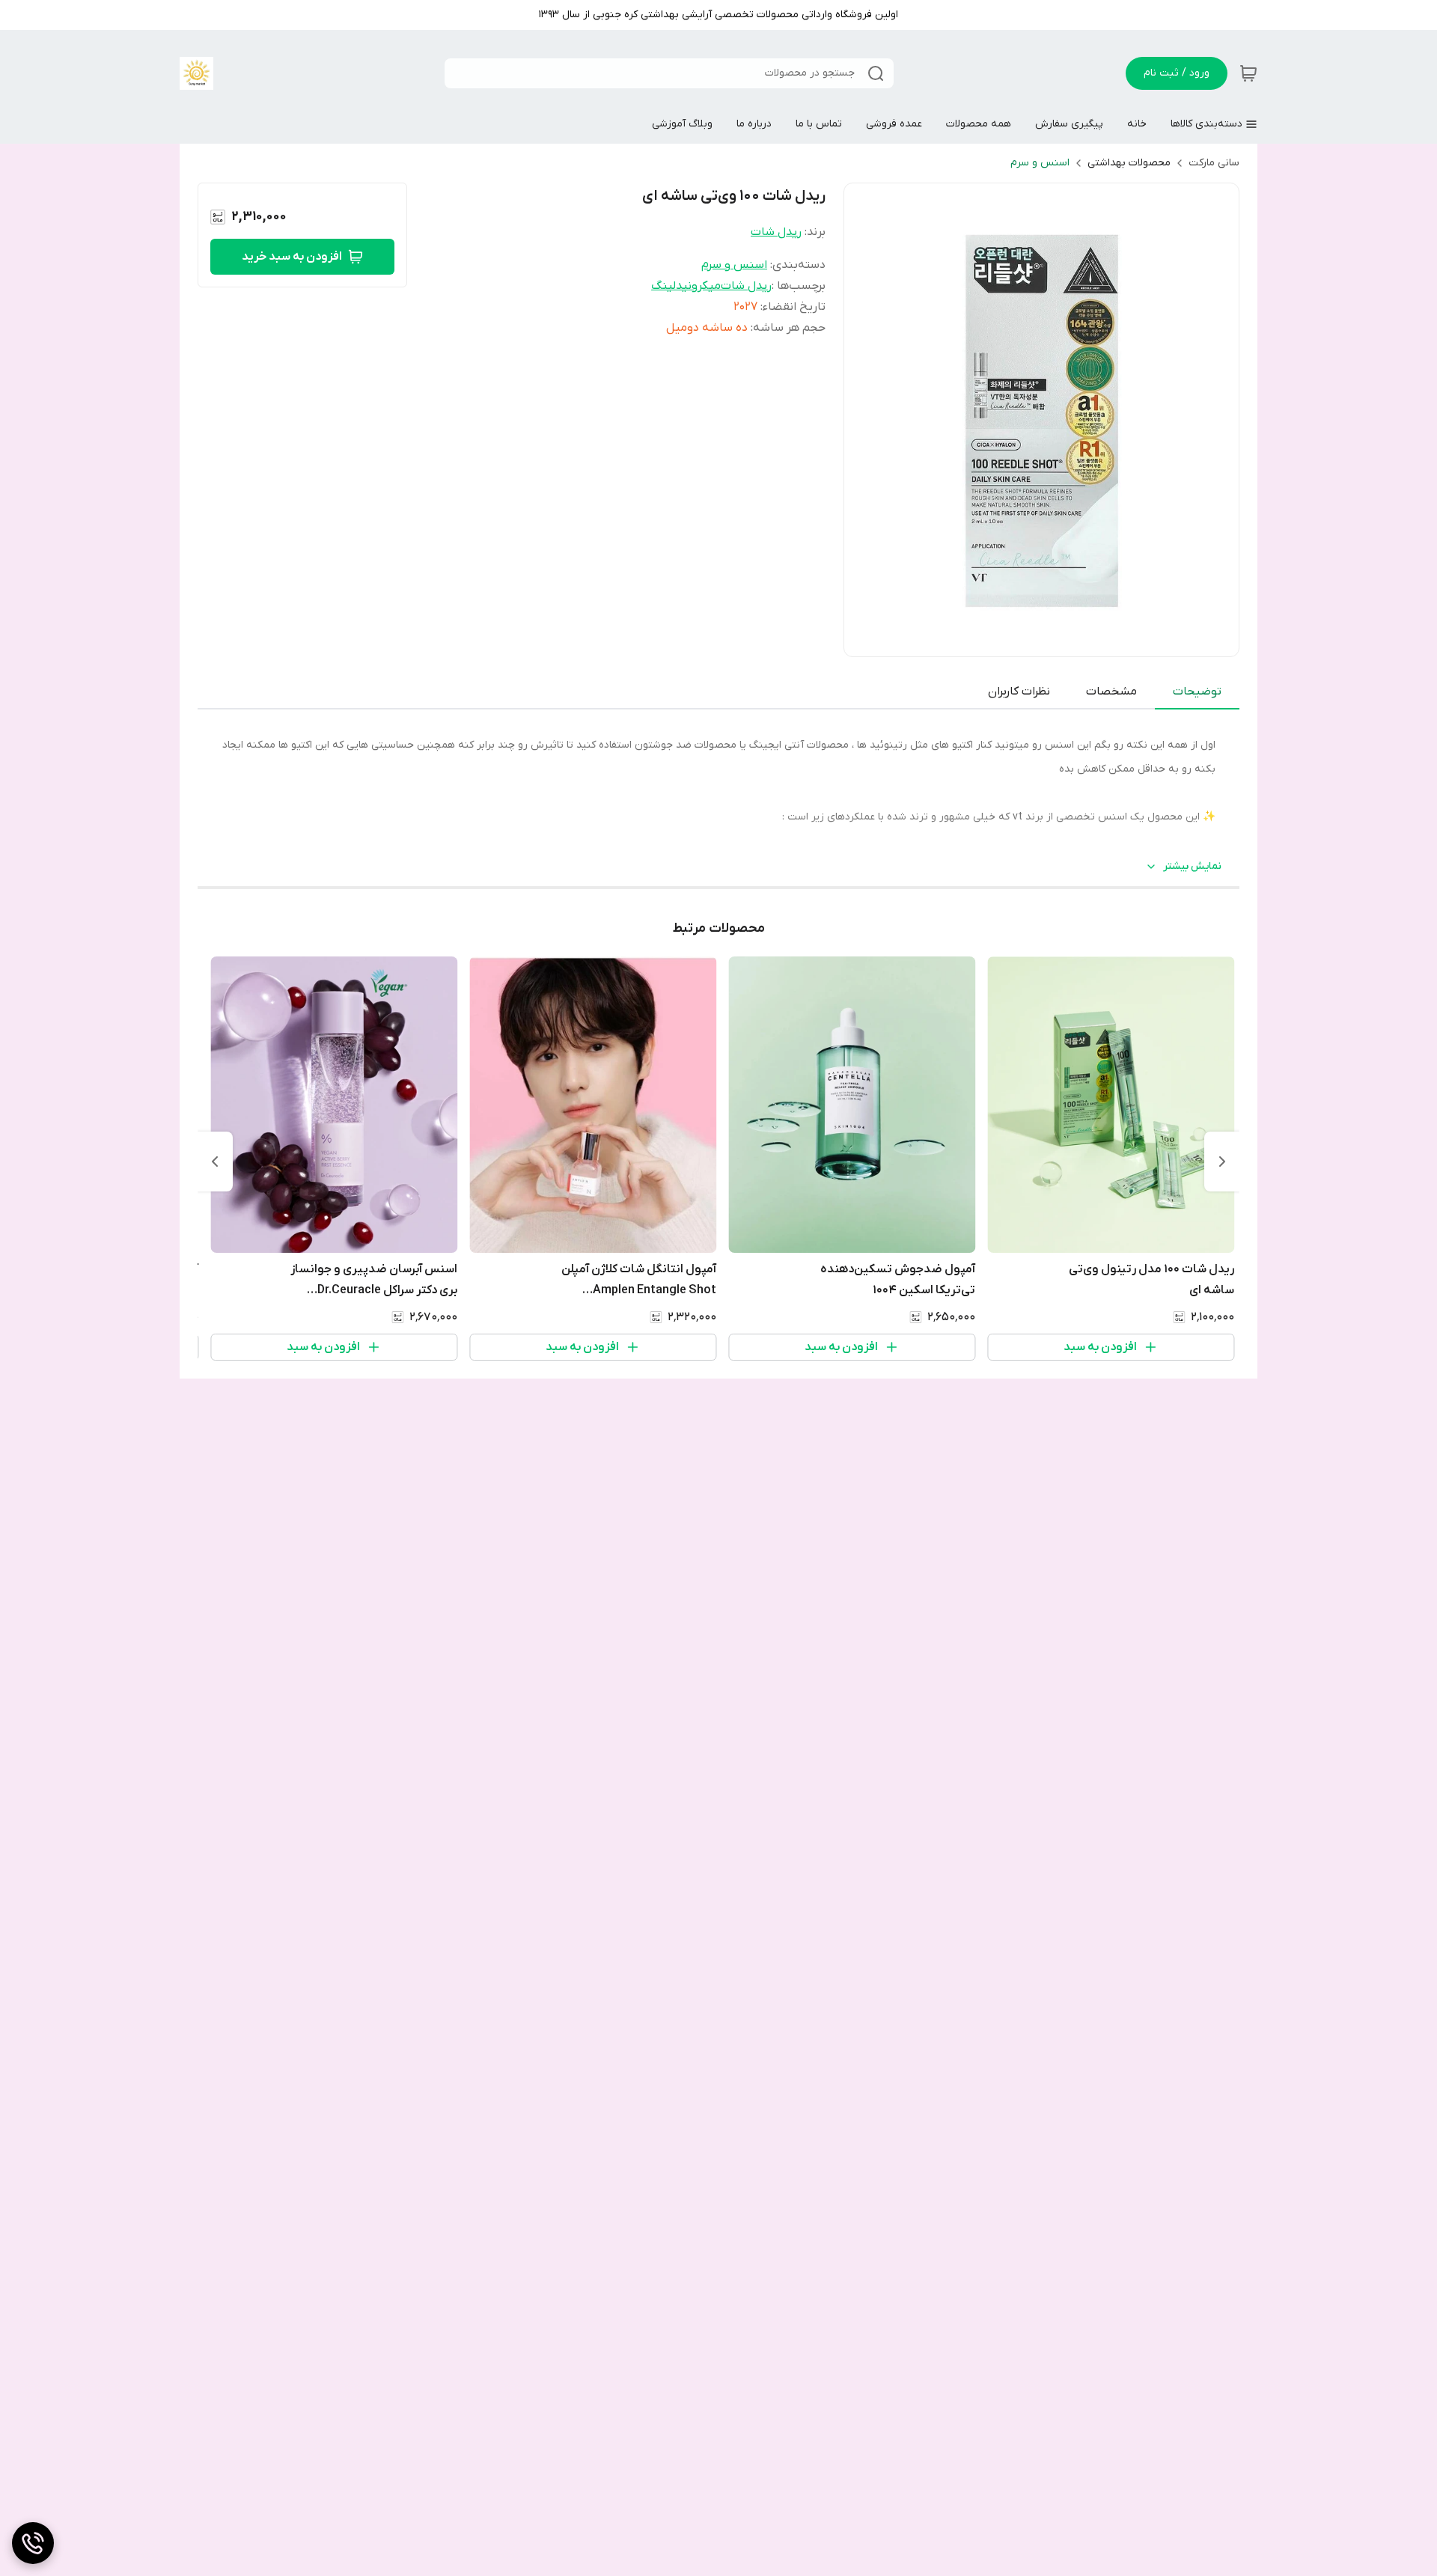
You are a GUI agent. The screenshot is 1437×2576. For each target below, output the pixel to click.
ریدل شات (776, 232)
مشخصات (1111, 692)
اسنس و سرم (1040, 163)
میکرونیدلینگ (686, 286)
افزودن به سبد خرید (292, 257)
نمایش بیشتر (1192, 866)
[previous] (1222, 1162)
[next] (215, 1162)
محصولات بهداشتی (1129, 163)
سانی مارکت (1214, 163)
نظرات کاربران (1019, 692)
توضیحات (1197, 692)
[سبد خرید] (1248, 73)
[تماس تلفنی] (33, 2543)
